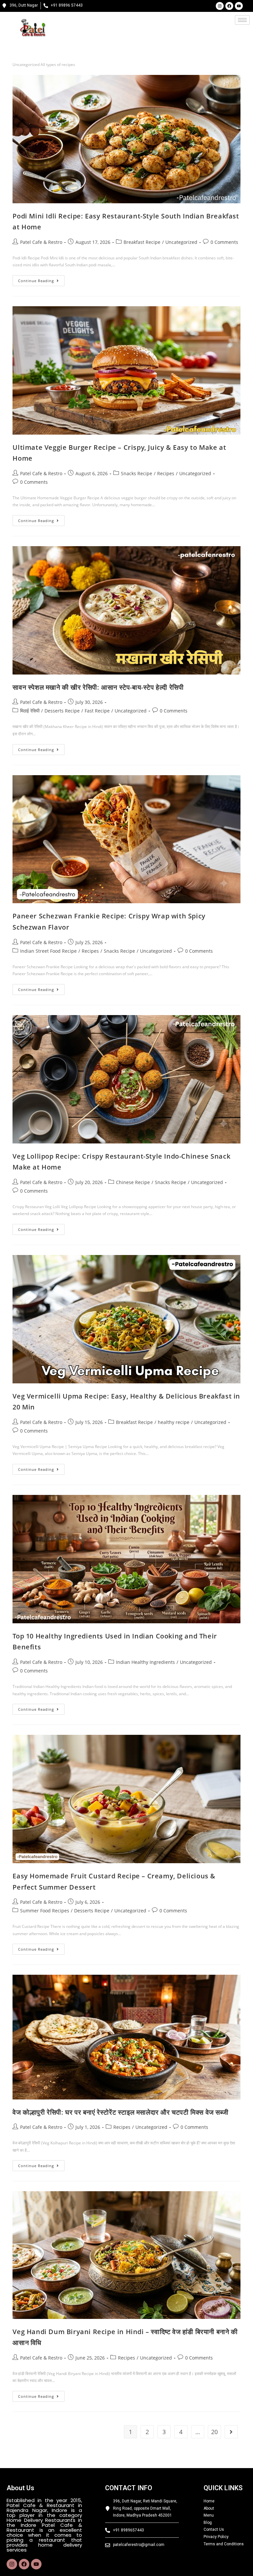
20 (214, 2432)
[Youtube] (239, 6)
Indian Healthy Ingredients (145, 1662)
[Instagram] (220, 6)
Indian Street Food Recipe (48, 951)
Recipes (166, 473)
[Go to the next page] (231, 2432)
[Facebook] (229, 6)
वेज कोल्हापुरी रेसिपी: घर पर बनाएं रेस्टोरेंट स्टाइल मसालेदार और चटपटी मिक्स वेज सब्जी (120, 2112)
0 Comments (224, 242)
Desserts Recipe (62, 711)
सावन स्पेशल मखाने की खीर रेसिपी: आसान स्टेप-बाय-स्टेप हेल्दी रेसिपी (98, 687)
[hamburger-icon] (242, 20)
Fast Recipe (97, 711)
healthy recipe (174, 1422)
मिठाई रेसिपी (30, 711)
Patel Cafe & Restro (41, 242)
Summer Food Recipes (45, 1911)
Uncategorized (181, 242)
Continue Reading (41, 279)
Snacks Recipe (137, 473)
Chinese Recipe (133, 1182)
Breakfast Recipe (142, 242)
